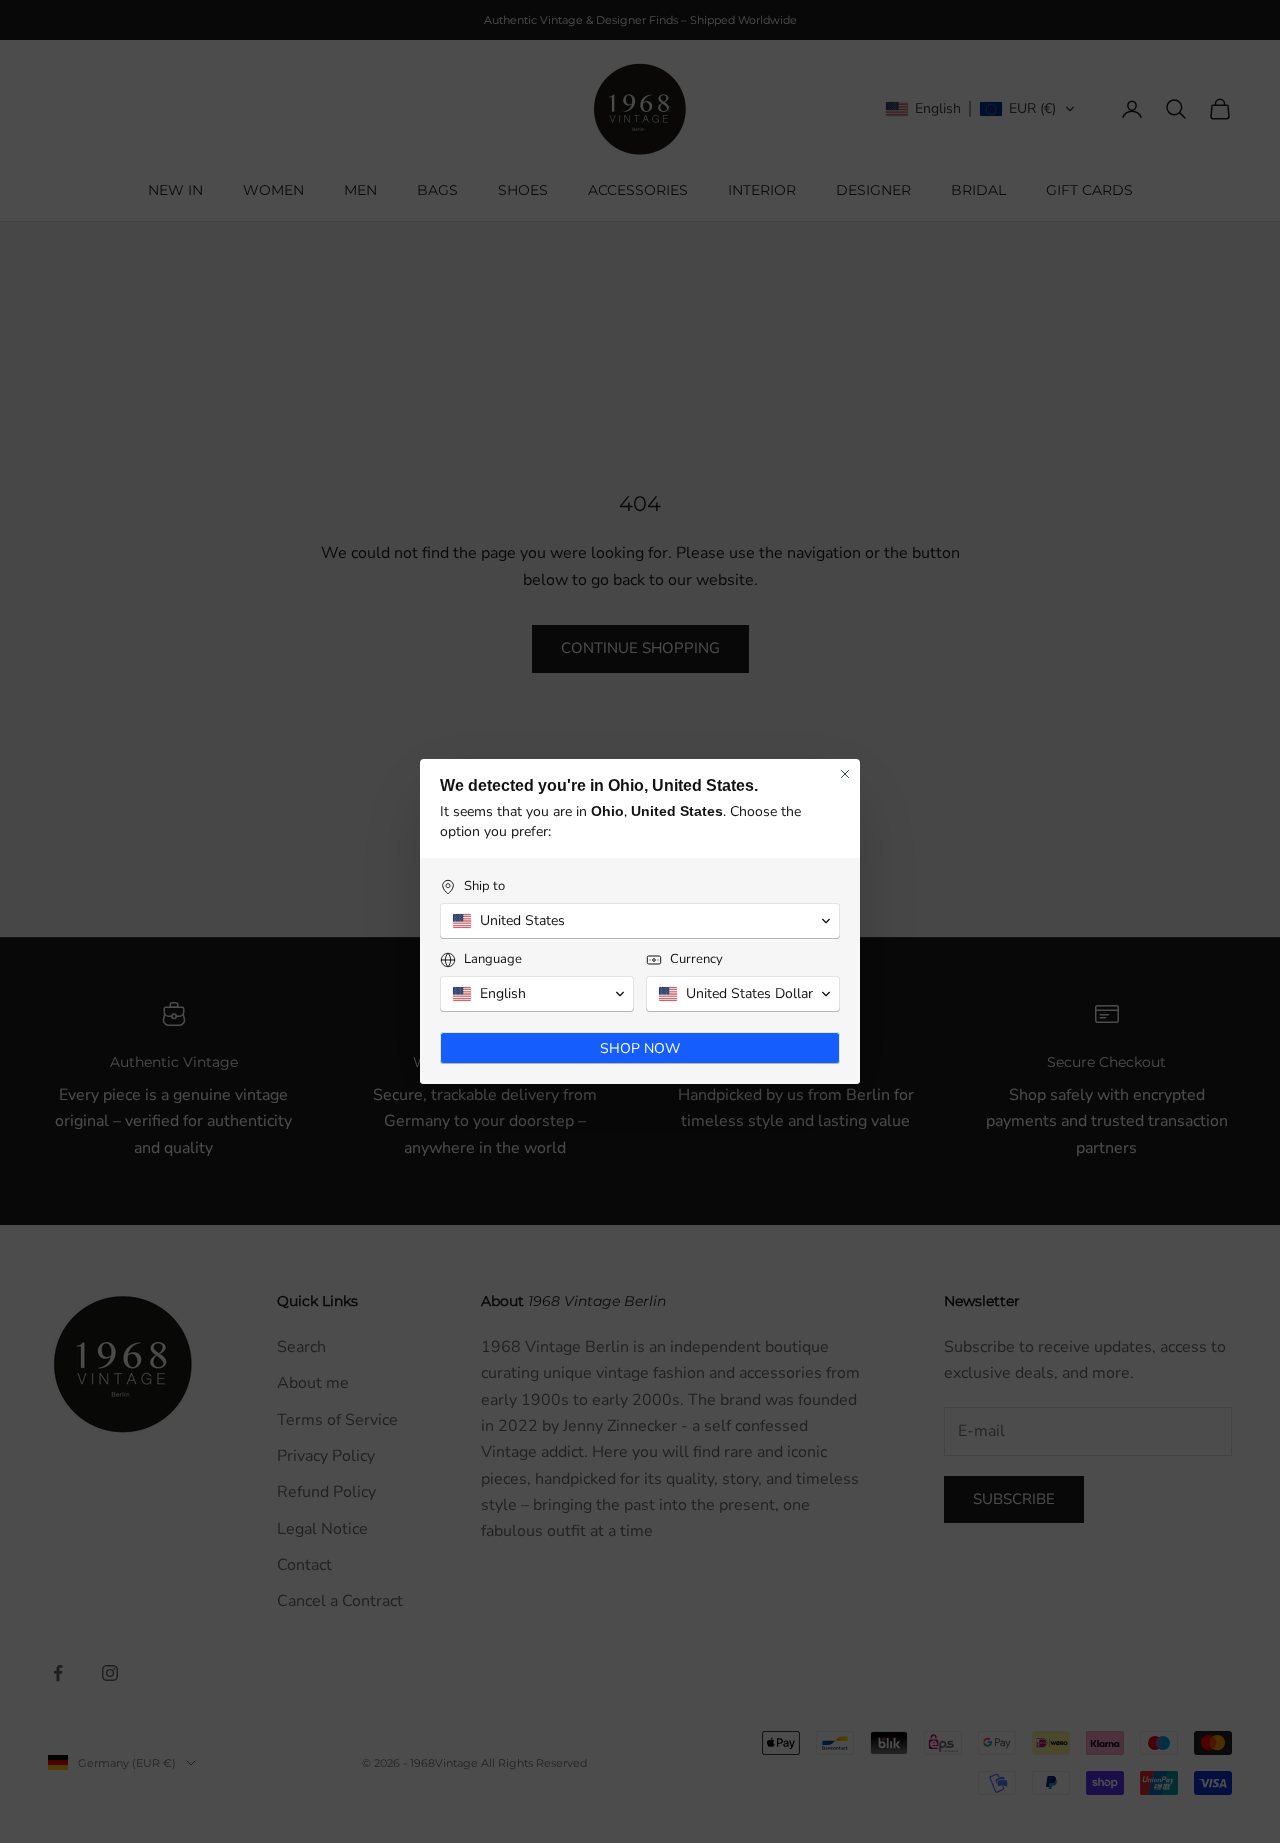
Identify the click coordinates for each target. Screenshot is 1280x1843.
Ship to (484, 886)
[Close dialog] (845, 774)
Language (493, 959)
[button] (640, 921)
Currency (696, 959)
